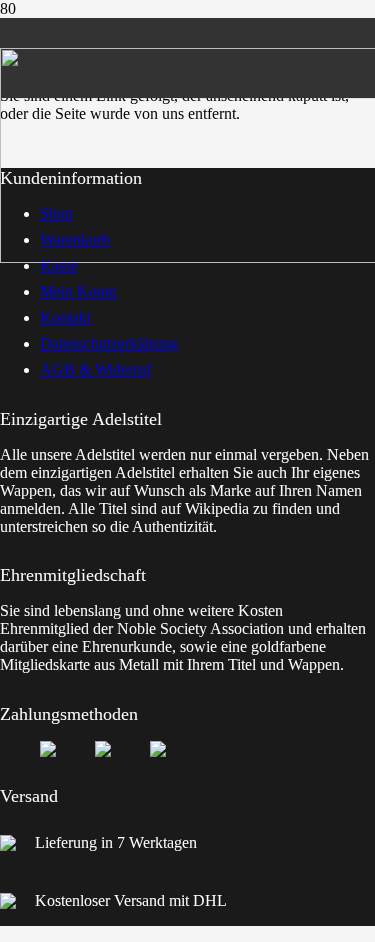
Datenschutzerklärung (109, 343)
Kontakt (65, 317)
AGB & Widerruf (95, 369)
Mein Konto (78, 291)
